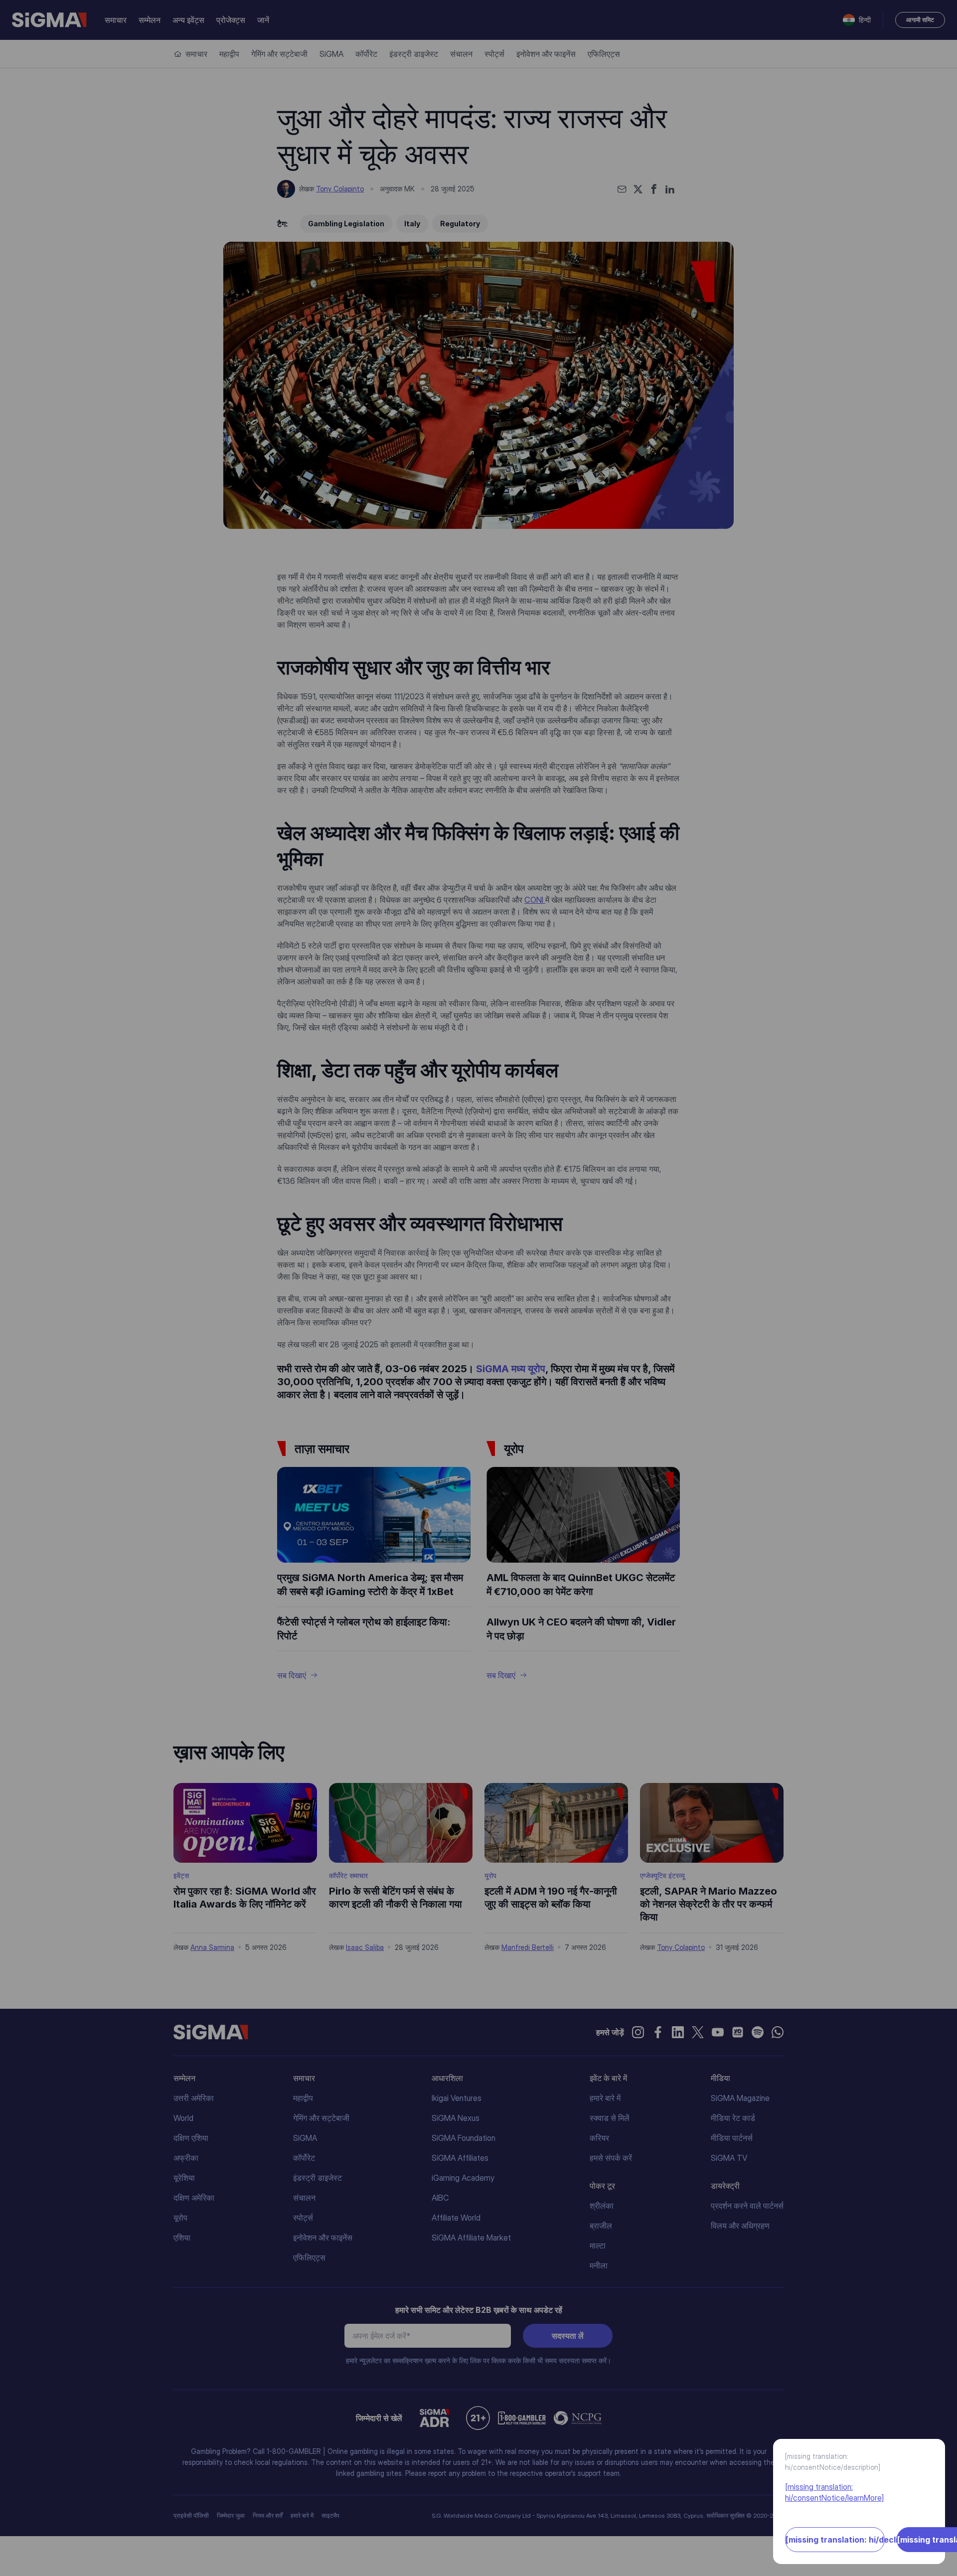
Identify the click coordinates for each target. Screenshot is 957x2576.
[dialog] (478, 1288)
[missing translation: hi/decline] (835, 2540)
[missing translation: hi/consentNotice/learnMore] (834, 2492)
